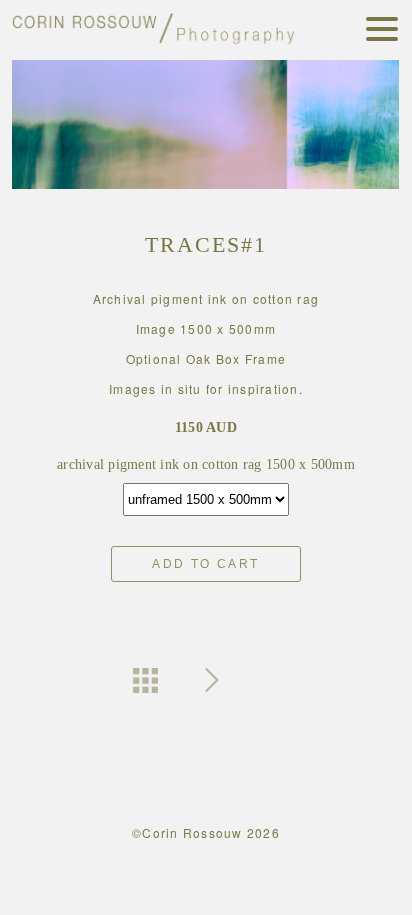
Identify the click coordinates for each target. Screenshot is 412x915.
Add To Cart (205, 564)
